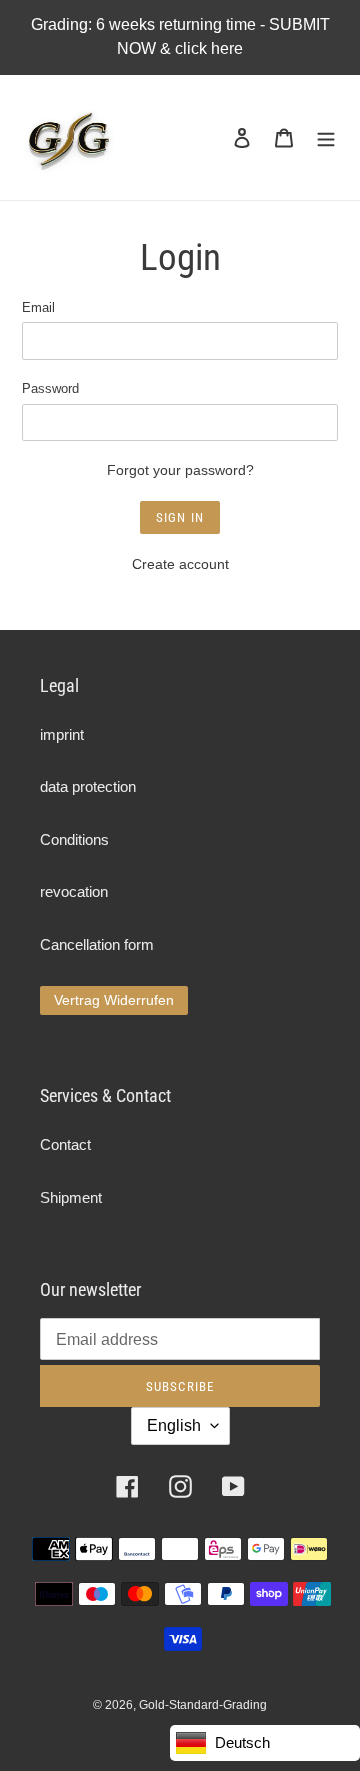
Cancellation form (97, 944)
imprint (62, 734)
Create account (180, 564)
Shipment (71, 1197)
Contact (65, 1144)
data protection (88, 786)
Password (50, 388)
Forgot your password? (180, 470)
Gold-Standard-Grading (203, 1705)
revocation (74, 891)
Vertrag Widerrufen (114, 1000)
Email (38, 307)
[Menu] (326, 137)
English (174, 1425)
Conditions (74, 839)
